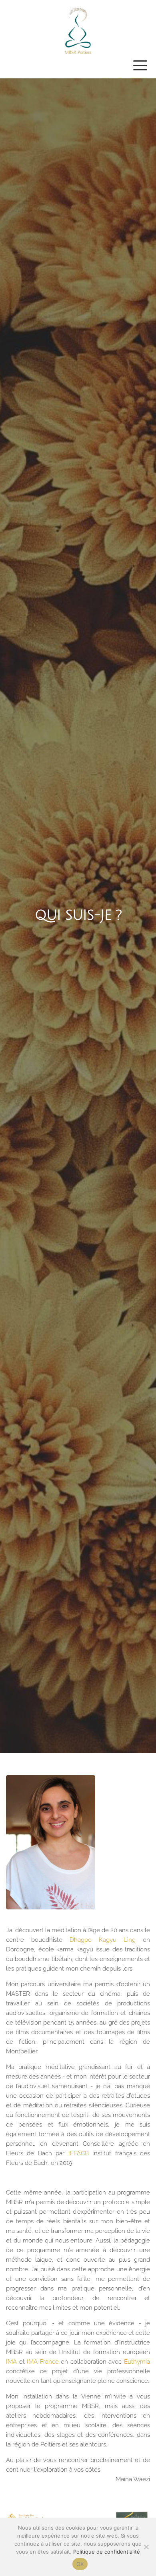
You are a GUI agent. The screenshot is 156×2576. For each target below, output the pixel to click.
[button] (140, 65)
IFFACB (79, 2153)
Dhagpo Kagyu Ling (103, 1940)
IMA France (44, 2362)
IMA (13, 2362)
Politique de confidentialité (107, 2552)
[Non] (146, 2547)
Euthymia (137, 2362)
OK (80, 2564)
